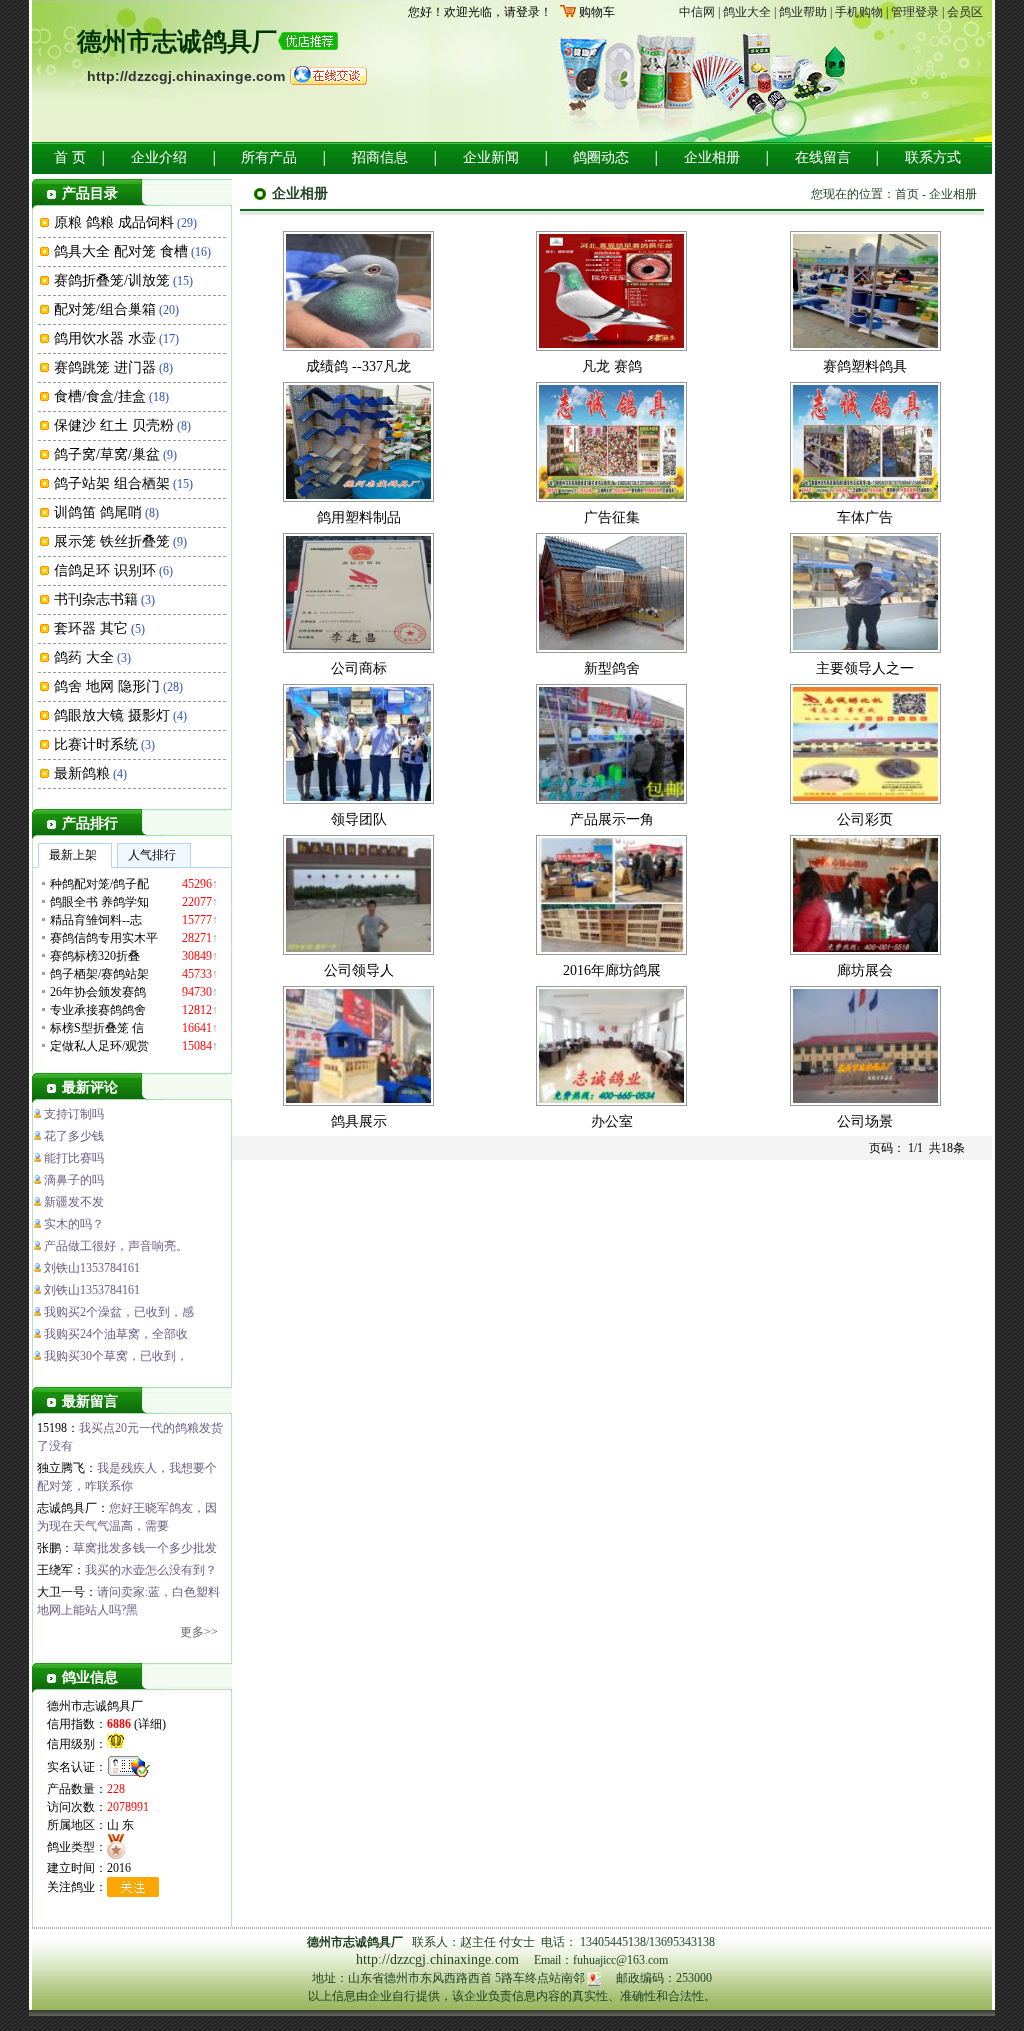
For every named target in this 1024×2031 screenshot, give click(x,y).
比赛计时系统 (96, 744)
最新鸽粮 (82, 773)
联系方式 (933, 157)
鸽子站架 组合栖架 (112, 483)
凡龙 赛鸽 (612, 366)
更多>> (199, 1632)
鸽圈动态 (601, 157)
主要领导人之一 (865, 668)
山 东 (120, 1825)
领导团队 (359, 819)
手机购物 (859, 12)
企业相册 (712, 157)
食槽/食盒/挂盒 (100, 396)
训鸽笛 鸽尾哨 (98, 512)
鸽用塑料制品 (359, 517)
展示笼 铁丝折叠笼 (112, 541)
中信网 (697, 12)
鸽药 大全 (84, 657)
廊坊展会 (865, 970)
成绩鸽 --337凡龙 (358, 366)
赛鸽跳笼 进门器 (105, 367)
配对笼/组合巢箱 (105, 309)
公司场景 (865, 1121)
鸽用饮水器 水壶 (105, 338)
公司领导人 (359, 970)
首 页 (70, 157)
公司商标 (359, 668)
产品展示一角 (612, 819)
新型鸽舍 (612, 668)
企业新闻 (491, 157)
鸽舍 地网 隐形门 (107, 686)
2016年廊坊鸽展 (612, 970)
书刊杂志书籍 (96, 599)
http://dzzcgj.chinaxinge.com (186, 76)
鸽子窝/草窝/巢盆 (107, 454)
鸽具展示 (359, 1121)
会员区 (965, 12)
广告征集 (612, 517)
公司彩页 (865, 819)
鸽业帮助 (803, 12)
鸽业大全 (747, 12)
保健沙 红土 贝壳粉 (114, 425)
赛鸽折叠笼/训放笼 (112, 280)
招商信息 (380, 157)
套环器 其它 (91, 628)
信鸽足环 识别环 (105, 570)
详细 (150, 1724)
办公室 (612, 1121)
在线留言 (823, 157)
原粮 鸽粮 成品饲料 (114, 222)
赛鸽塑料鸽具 (865, 366)
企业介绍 (159, 157)
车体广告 (865, 517)
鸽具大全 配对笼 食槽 (121, 251)
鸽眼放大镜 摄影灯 (112, 715)
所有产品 (269, 157)
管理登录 (915, 12)
